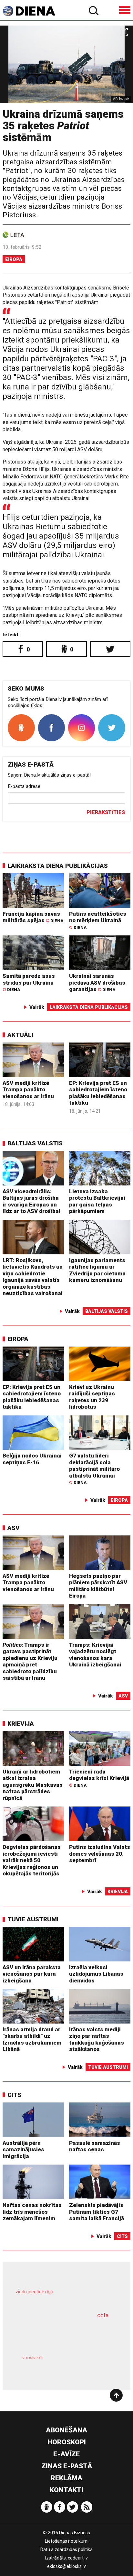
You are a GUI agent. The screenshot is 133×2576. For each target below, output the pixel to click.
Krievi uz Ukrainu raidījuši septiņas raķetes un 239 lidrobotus (92, 1397)
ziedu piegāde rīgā (34, 2292)
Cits (14, 2095)
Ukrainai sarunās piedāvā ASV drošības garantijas (97, 982)
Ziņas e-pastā (67, 2466)
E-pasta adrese (24, 786)
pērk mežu (63, 2296)
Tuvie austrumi (33, 1919)
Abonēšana (66, 2430)
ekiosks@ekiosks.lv (66, 2566)
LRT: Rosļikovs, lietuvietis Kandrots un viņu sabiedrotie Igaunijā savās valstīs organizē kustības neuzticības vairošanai (33, 1277)
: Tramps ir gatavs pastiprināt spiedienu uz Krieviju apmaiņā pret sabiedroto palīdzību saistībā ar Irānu (30, 1661)
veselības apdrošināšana (57, 2333)
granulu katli (33, 2358)
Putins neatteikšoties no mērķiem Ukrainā (98, 920)
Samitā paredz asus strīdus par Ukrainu (29, 982)
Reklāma (66, 2478)
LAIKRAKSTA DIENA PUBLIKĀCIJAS (58, 866)
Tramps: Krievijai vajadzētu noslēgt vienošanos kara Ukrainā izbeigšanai (95, 1655)
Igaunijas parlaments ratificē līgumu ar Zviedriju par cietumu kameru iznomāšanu (97, 1270)
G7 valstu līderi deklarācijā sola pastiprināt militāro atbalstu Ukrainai (94, 1469)
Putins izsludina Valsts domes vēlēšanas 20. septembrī (100, 1854)
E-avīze (66, 2454)
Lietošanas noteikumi (67, 2541)
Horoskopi (67, 2442)
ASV (14, 1528)
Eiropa (14, 259)
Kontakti (66, 2490)
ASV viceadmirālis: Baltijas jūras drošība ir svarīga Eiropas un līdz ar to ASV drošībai (31, 1201)
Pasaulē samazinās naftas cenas (95, 2146)
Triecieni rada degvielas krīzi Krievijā (99, 1778)
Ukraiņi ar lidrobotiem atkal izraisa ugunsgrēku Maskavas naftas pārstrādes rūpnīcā (33, 1785)
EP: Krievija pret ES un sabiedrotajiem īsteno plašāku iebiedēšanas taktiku (98, 1093)
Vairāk (37, 1007)
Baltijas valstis (35, 1143)
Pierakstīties (106, 812)
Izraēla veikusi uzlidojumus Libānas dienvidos (96, 1974)
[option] (66, 64)
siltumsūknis (91, 2365)
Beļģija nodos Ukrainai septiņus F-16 (32, 1459)
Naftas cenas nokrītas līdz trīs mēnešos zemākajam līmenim (32, 2212)
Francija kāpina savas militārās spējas (33, 917)
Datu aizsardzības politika (66, 2549)
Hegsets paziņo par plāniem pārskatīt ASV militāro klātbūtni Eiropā (98, 1586)
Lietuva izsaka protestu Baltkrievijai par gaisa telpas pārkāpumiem (97, 1201)
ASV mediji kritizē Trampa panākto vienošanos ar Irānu (28, 1090)
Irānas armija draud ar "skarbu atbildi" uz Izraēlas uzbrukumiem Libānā (32, 2039)
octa (103, 2315)
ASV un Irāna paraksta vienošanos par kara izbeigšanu (32, 1974)
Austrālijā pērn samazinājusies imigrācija (23, 2150)
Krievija (21, 1724)
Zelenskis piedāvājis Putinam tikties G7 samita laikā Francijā (97, 2212)
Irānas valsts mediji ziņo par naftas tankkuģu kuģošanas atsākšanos (97, 2039)
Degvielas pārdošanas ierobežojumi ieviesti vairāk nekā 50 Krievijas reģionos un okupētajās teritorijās (32, 1860)
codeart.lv (78, 2558)
